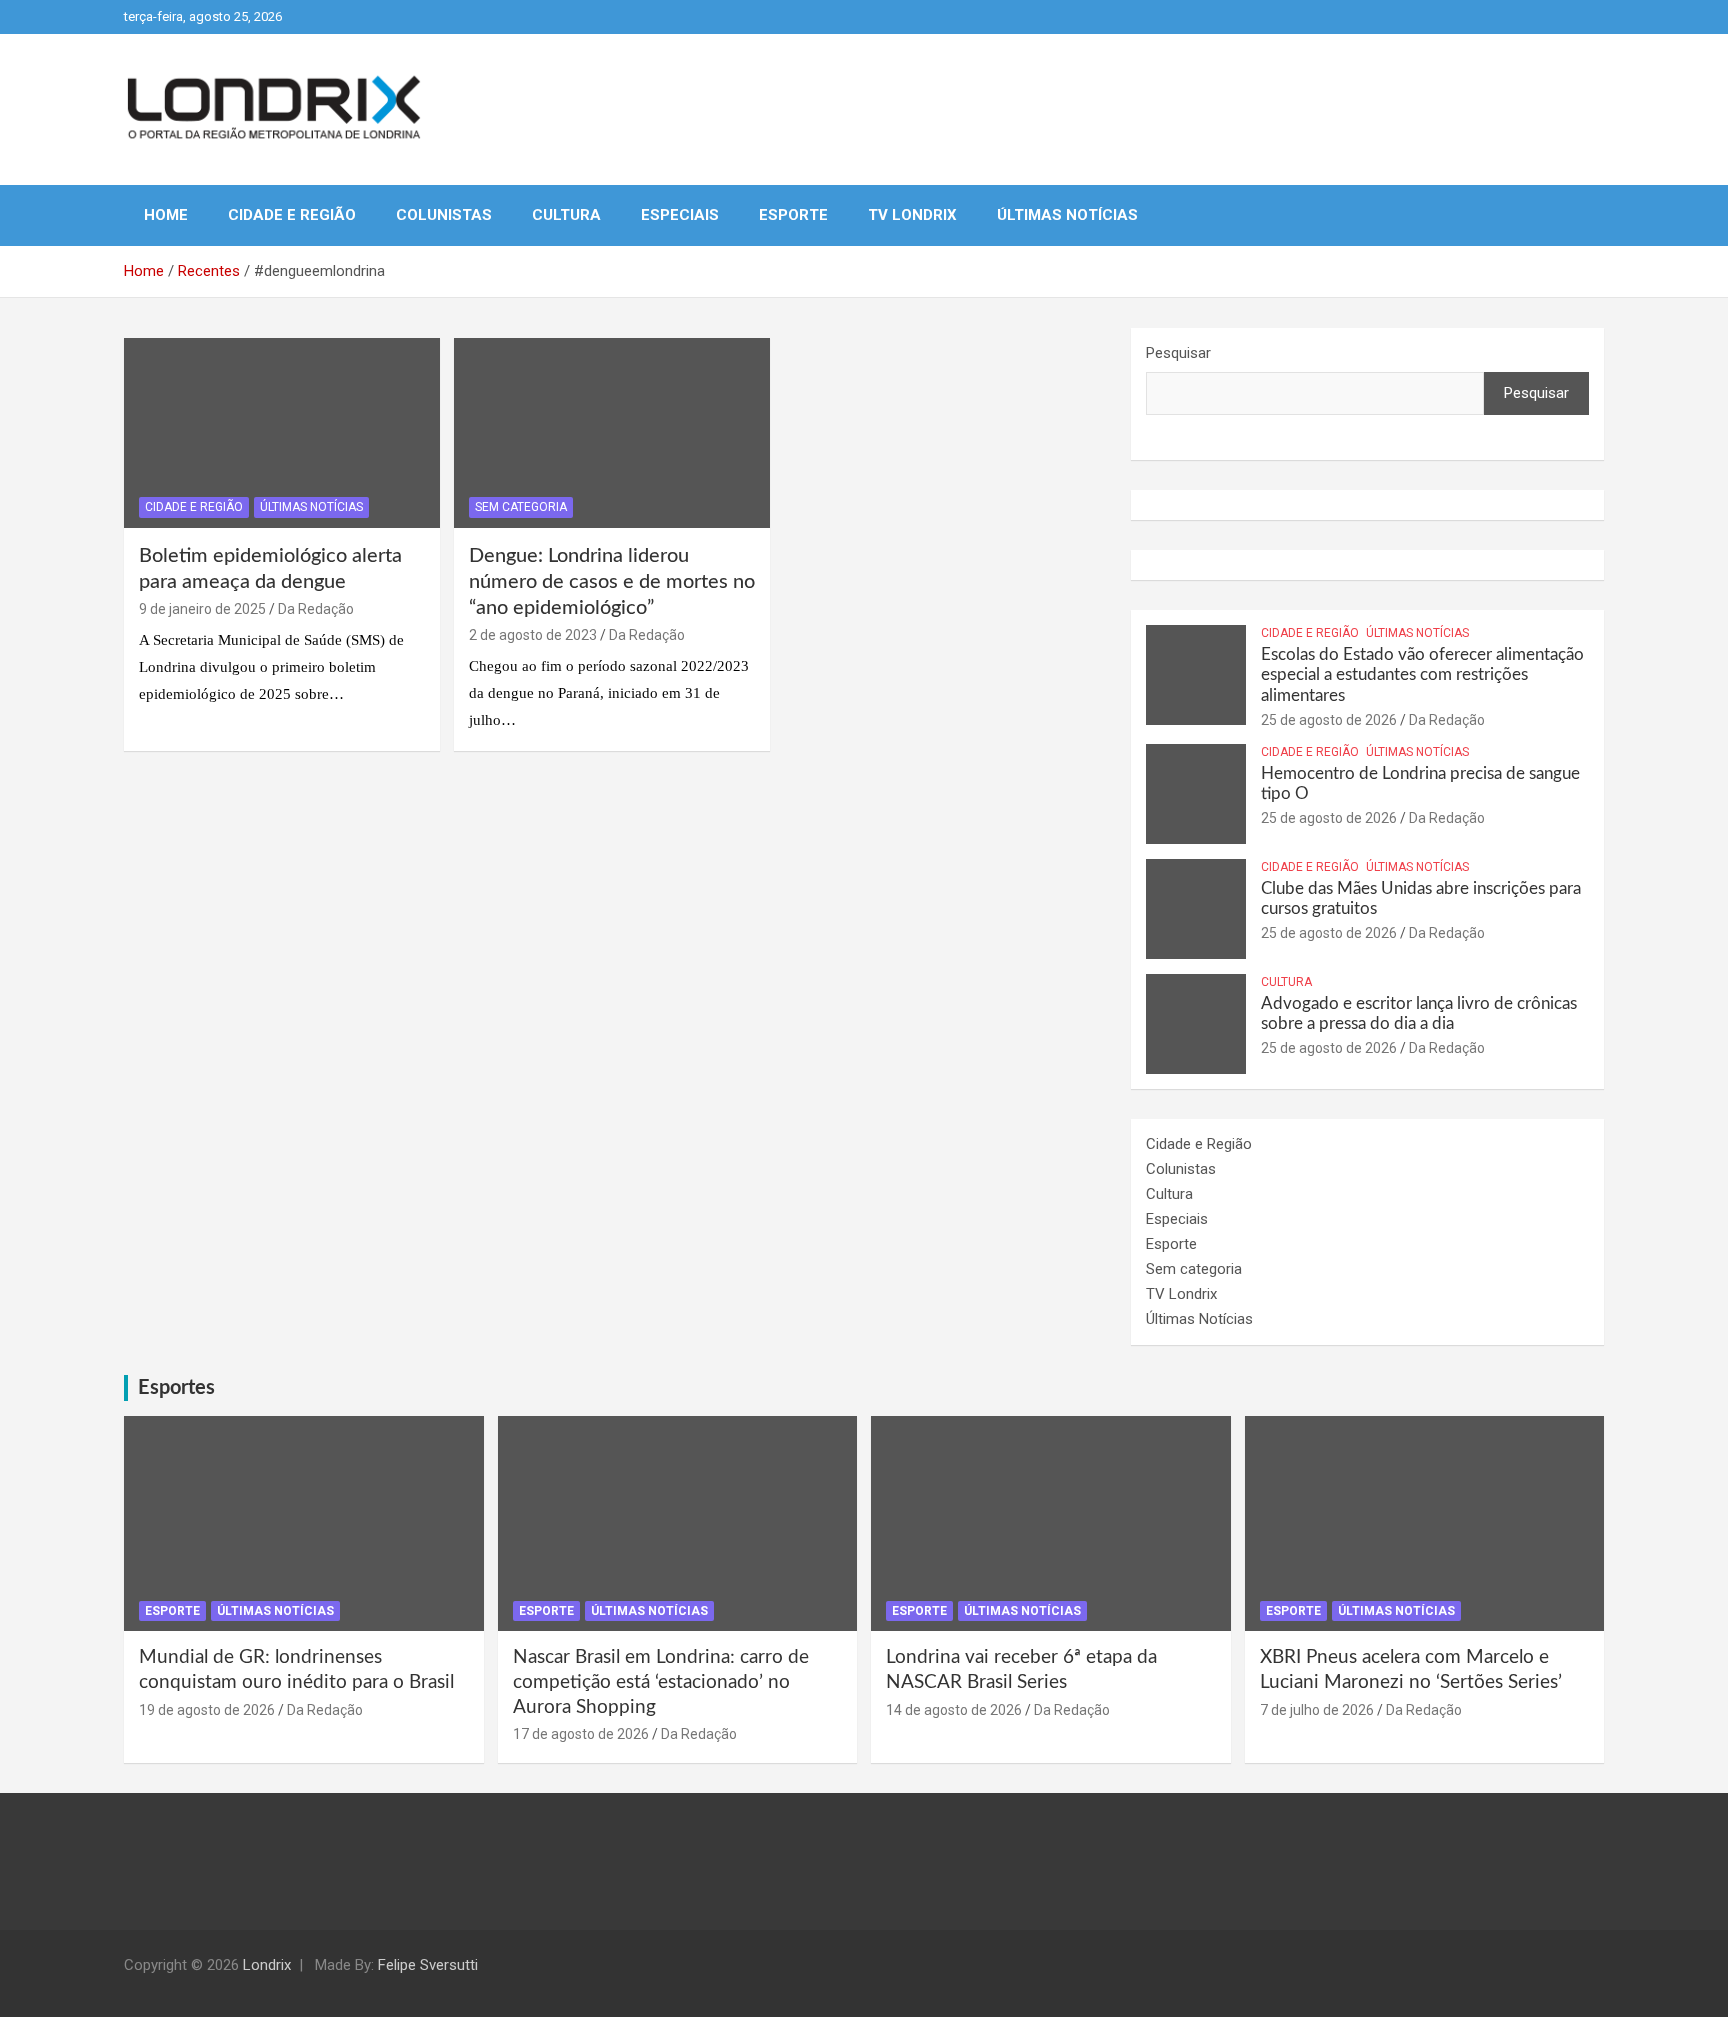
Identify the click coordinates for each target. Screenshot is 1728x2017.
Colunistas (444, 215)
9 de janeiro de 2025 (202, 609)
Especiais (680, 215)
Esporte (793, 215)
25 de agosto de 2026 (1329, 720)
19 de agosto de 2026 (207, 1710)
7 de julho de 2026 (1317, 1710)
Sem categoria (521, 507)
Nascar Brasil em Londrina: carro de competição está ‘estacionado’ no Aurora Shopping (661, 1682)
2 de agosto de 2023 (533, 635)
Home (166, 215)
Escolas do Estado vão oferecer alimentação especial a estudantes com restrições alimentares (1422, 675)
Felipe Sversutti (428, 1965)
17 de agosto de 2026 (581, 1734)
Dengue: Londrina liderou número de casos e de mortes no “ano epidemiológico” (612, 582)
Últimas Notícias (1067, 215)
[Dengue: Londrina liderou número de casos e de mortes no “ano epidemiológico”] (612, 433)
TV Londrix (912, 215)
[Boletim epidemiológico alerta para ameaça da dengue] (282, 433)
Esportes (176, 1388)
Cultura (566, 215)
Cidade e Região (292, 215)
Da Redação (316, 609)
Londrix (267, 1965)
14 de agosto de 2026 (954, 1710)
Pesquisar (1178, 353)
